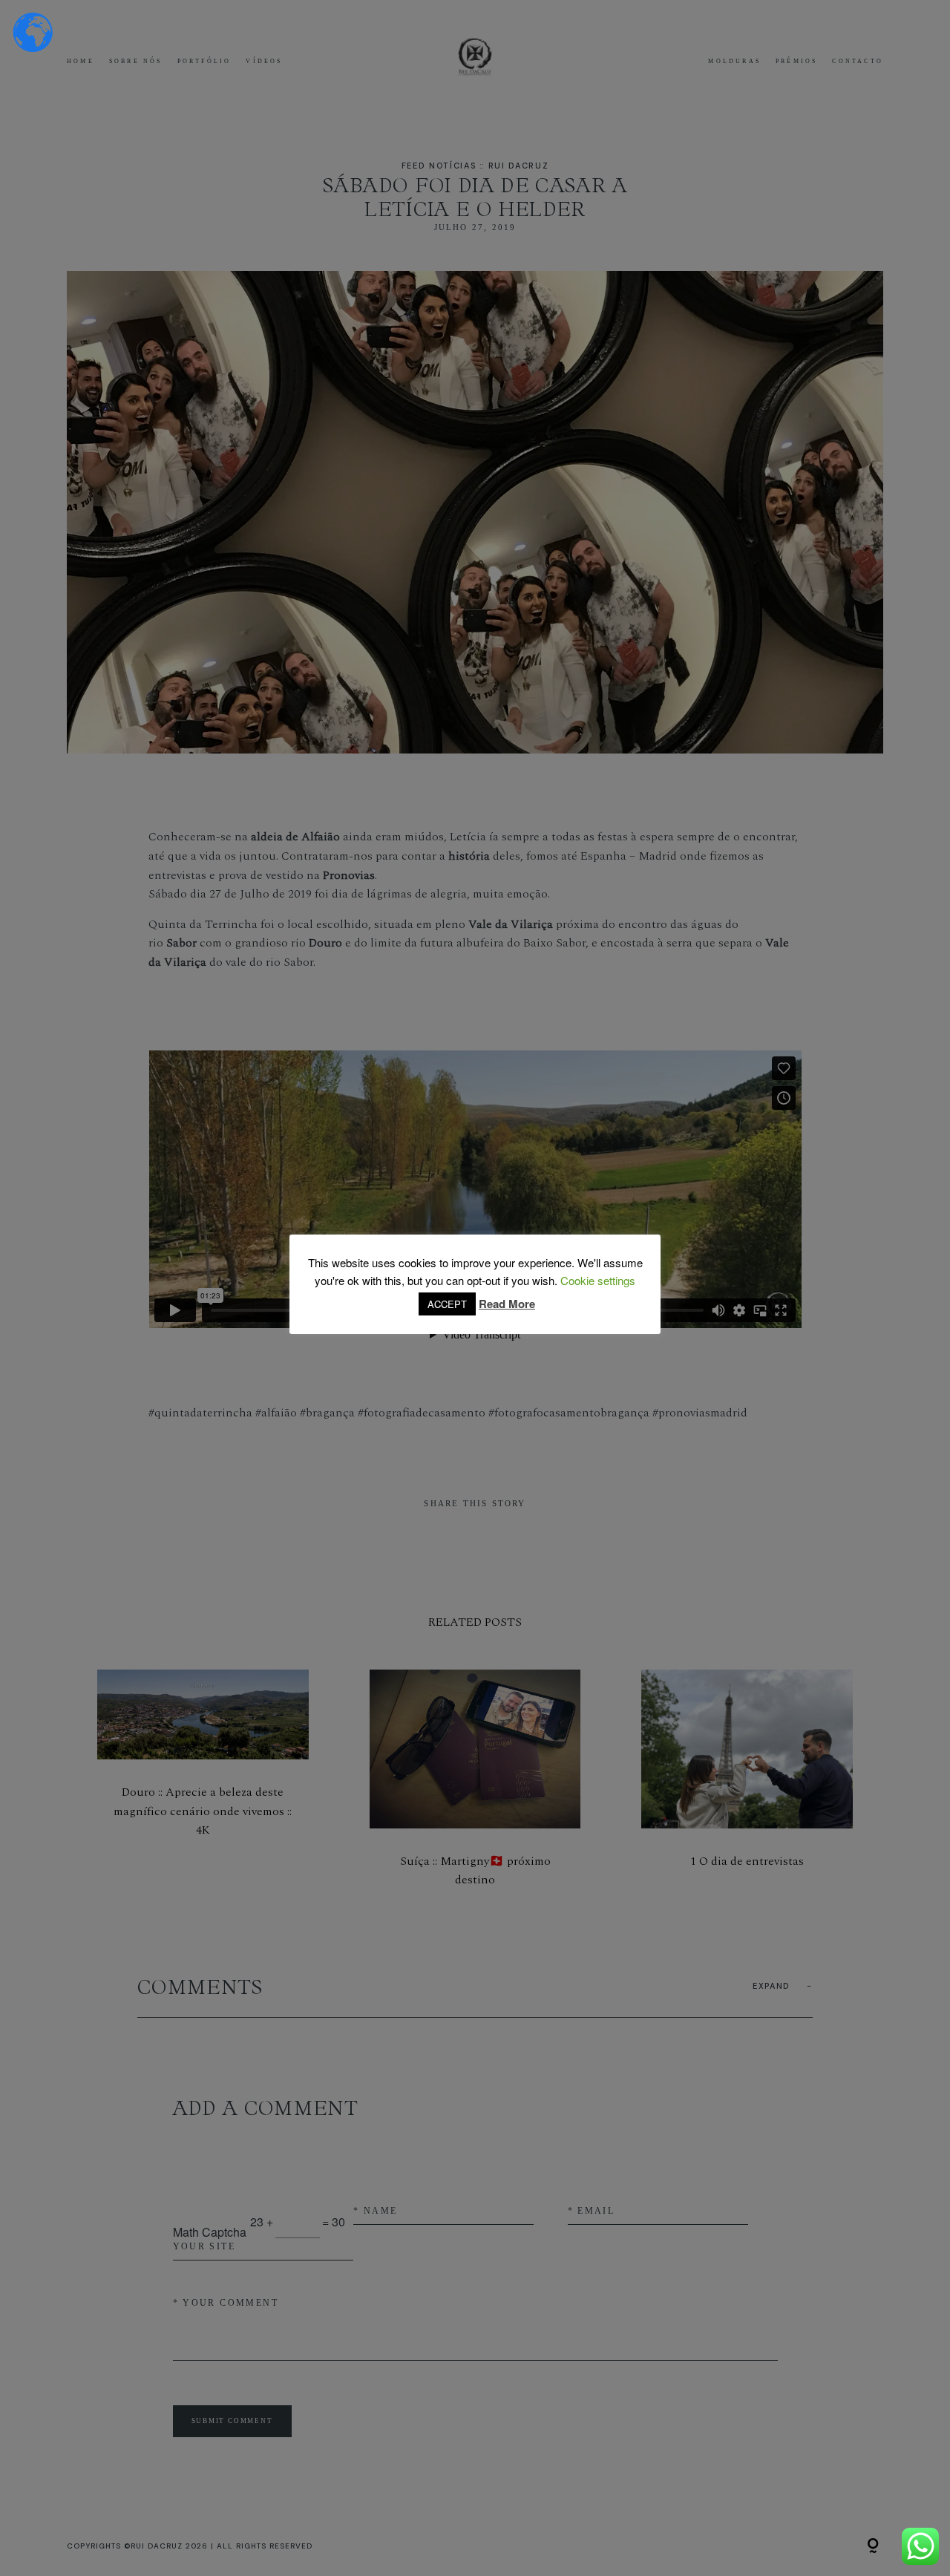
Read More (507, 1304)
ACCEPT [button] (447, 1304)
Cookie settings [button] (598, 1280)
